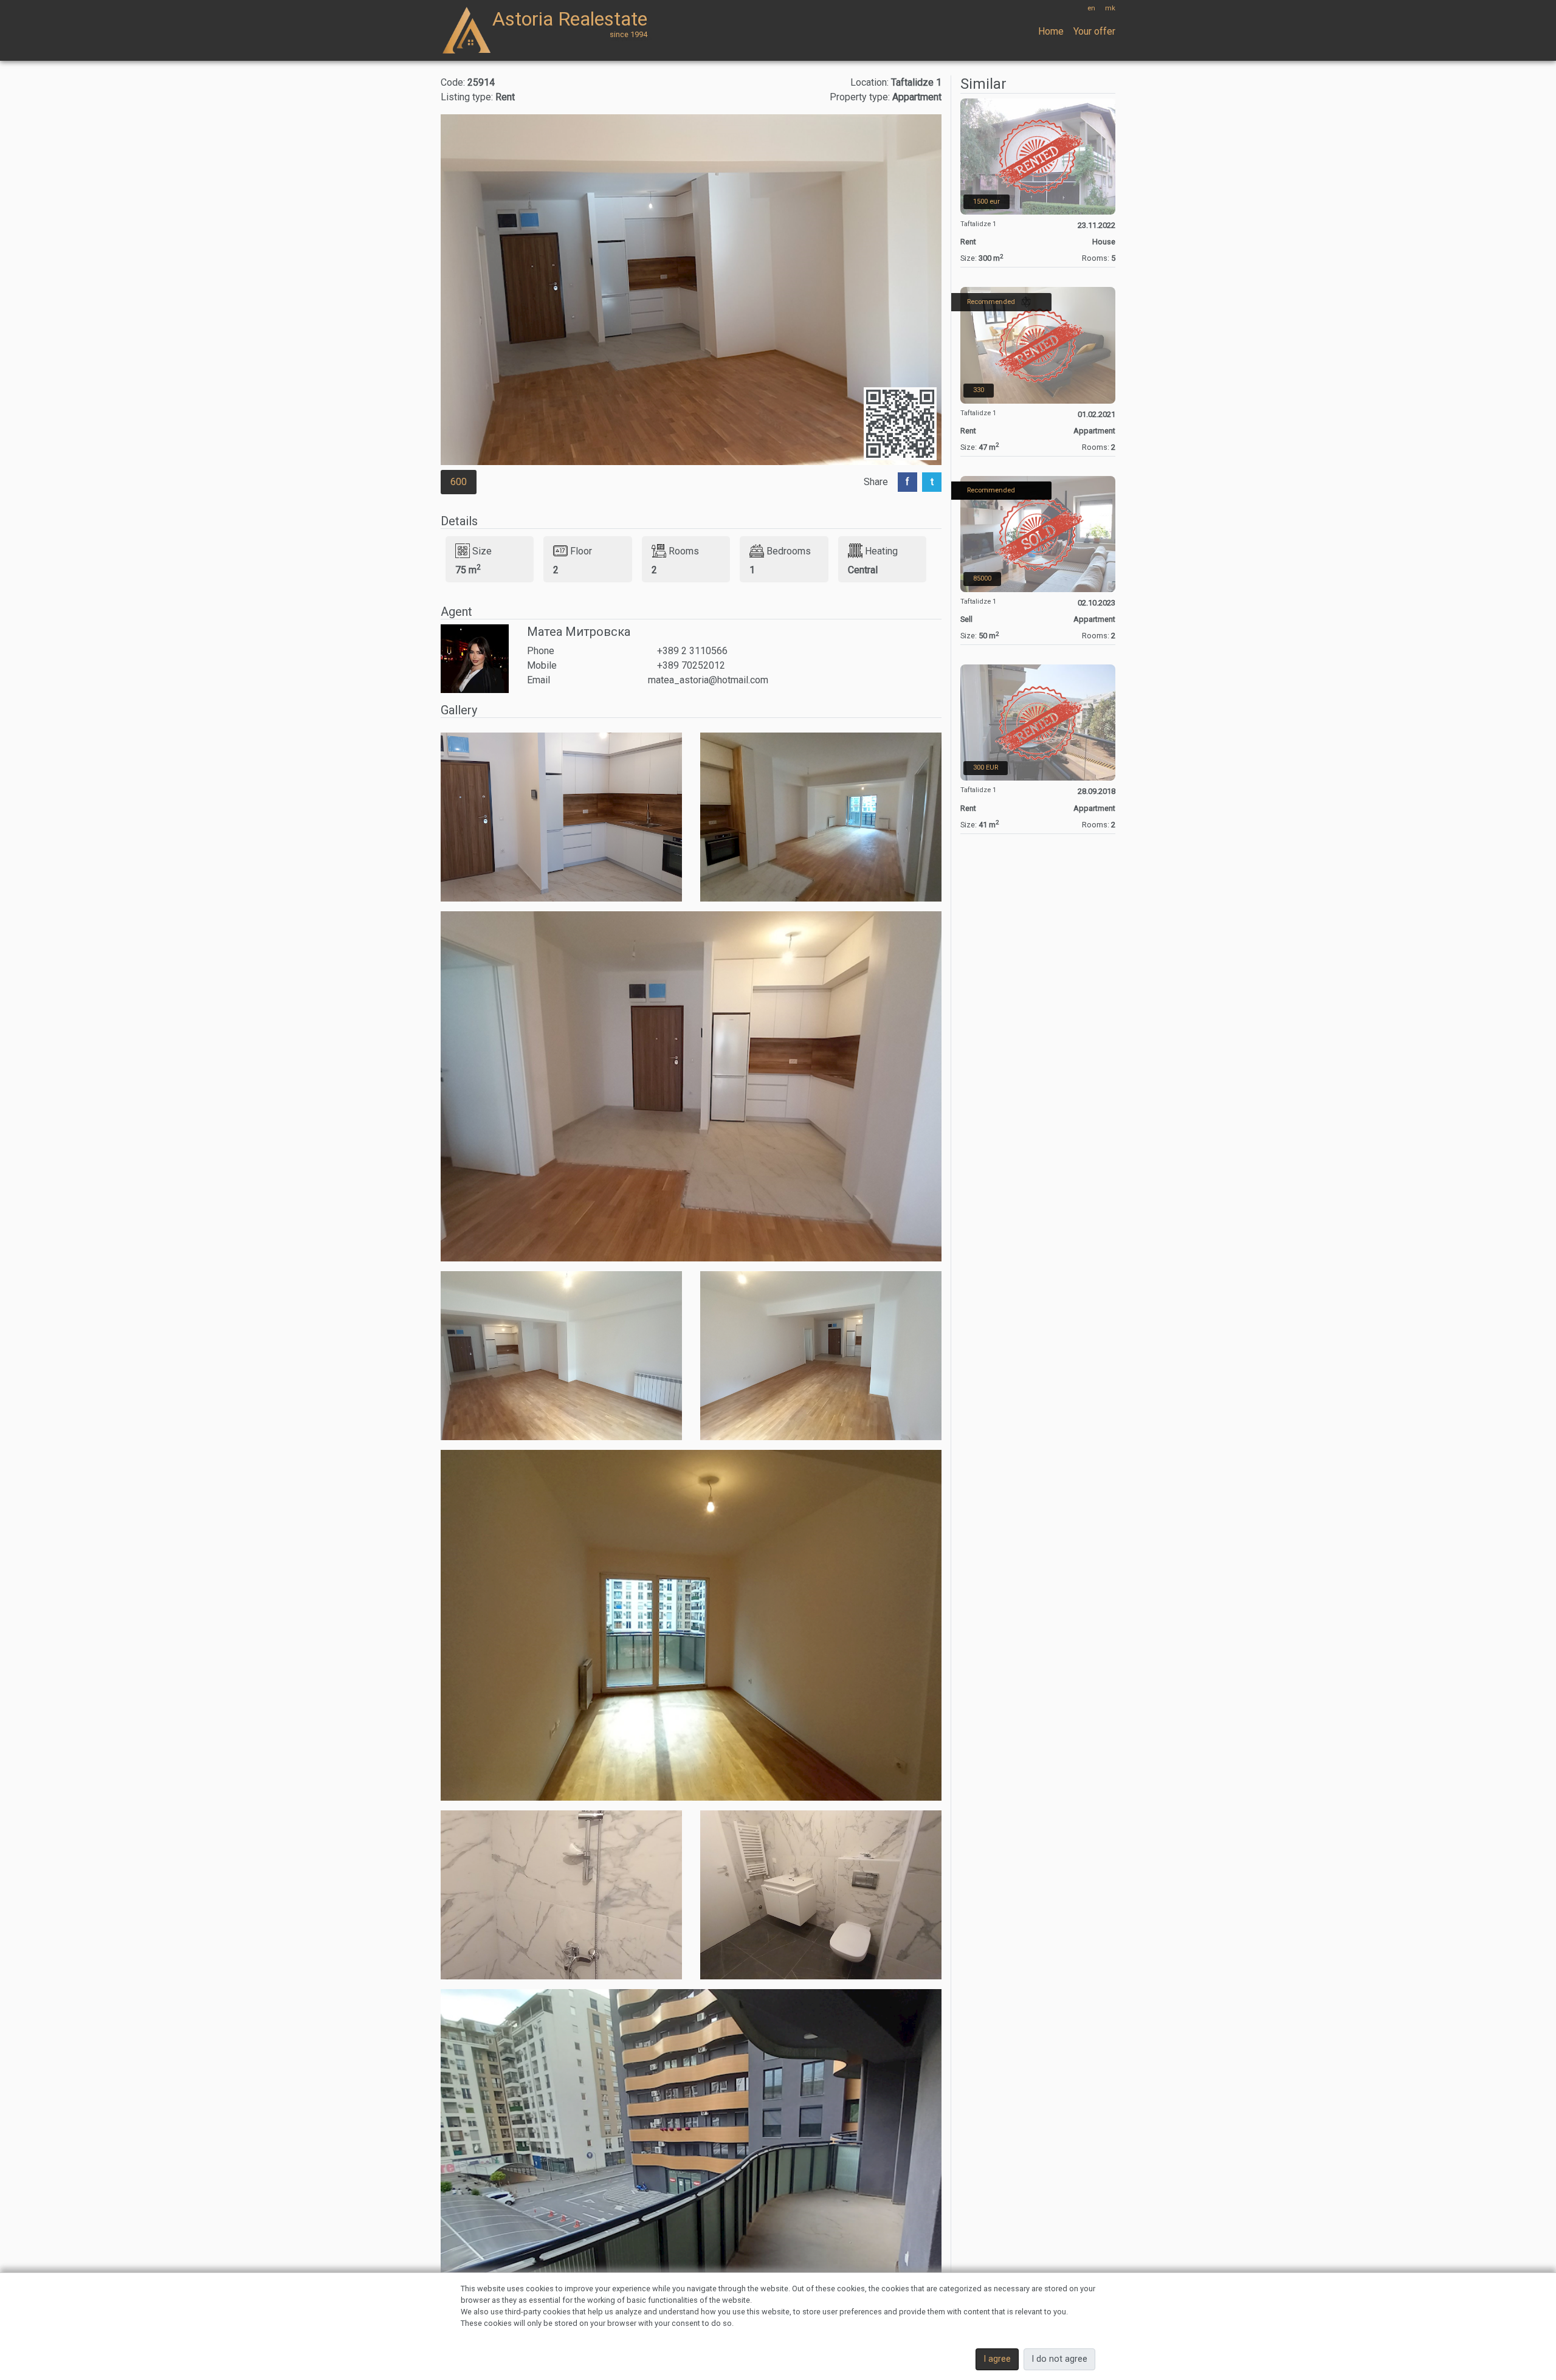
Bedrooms (789, 550)
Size (482, 550)
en (1091, 8)
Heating (881, 550)
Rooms (684, 550)
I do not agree (1059, 2359)
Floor (581, 550)
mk (1110, 8)
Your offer (1094, 31)
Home (1051, 31)
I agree (997, 2359)
